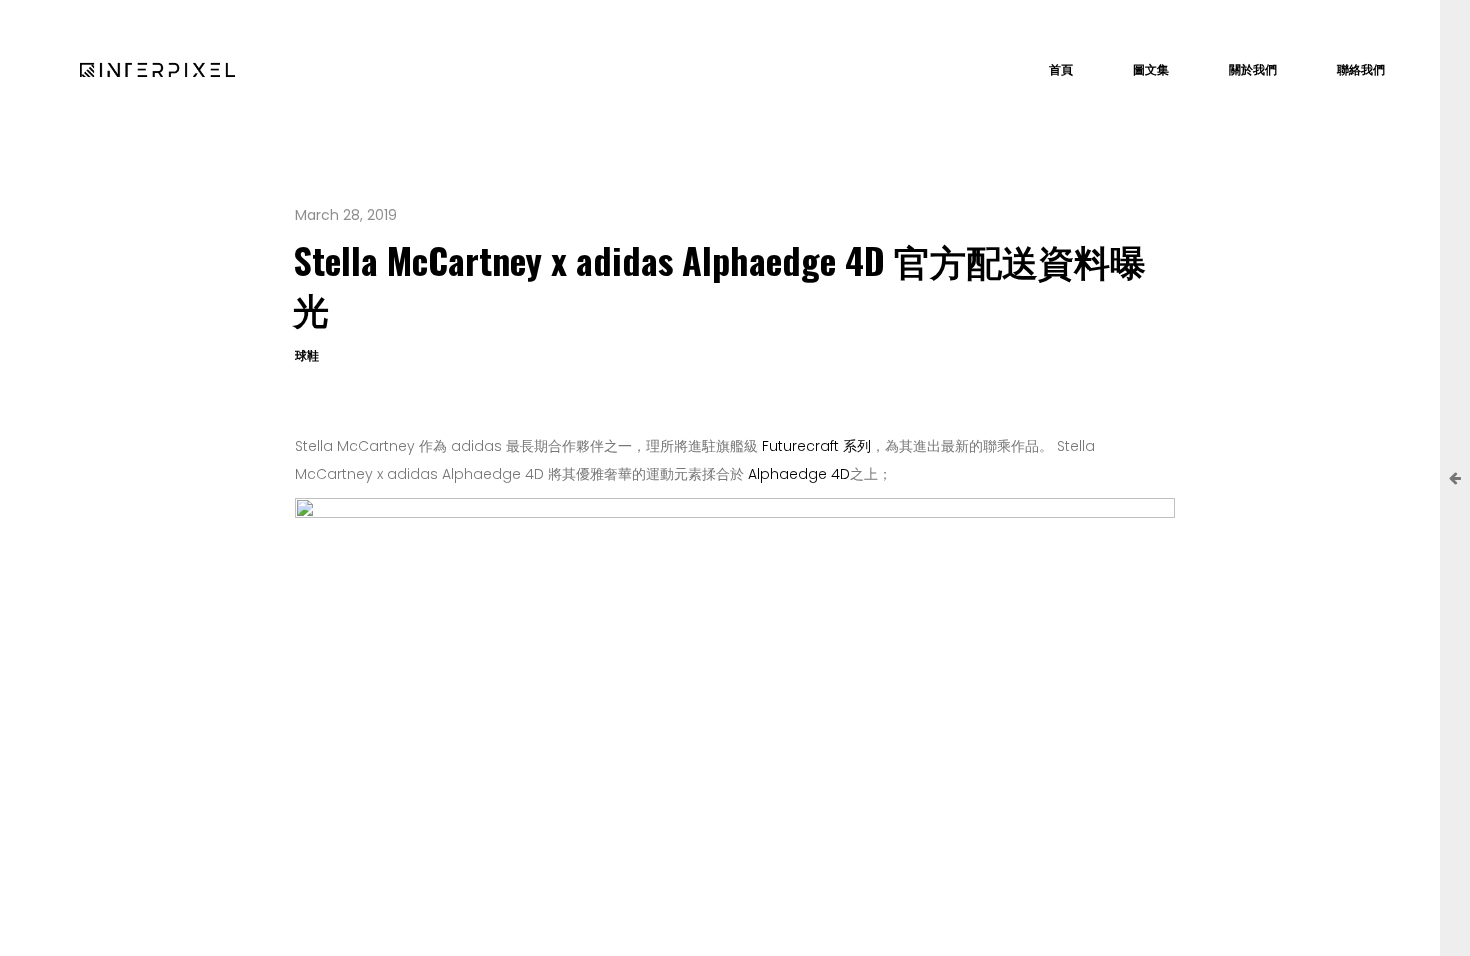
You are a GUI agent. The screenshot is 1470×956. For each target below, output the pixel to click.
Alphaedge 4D (799, 474)
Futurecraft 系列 (816, 446)
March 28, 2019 (346, 215)
